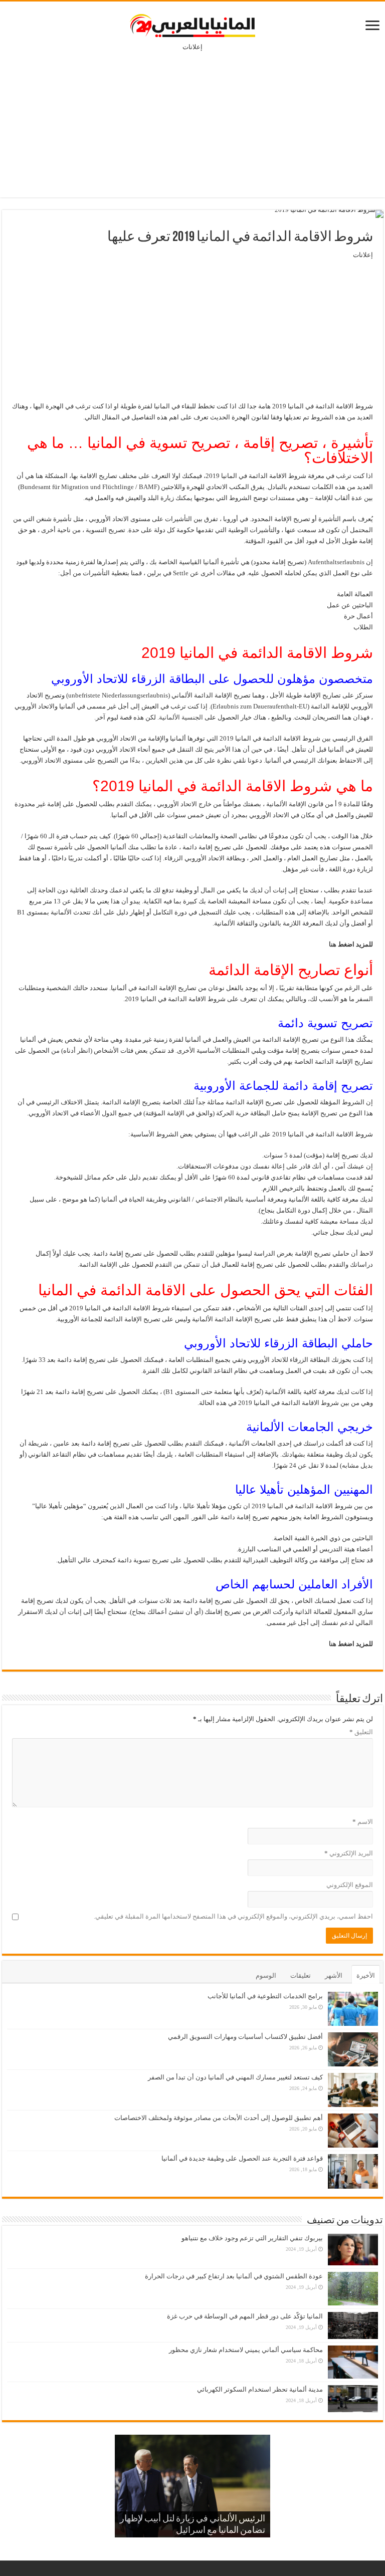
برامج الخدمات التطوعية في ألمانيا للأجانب (265, 1996)
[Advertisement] (192, 117)
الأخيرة (366, 1975)
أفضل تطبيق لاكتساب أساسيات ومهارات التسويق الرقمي (245, 2037)
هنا (333, 944)
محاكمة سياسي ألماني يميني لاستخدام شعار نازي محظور (246, 2350)
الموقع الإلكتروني (350, 1885)
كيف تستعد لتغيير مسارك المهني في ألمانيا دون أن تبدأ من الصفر (235, 2077)
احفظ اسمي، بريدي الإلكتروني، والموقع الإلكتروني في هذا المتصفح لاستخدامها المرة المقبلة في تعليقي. (233, 1916)
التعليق (361, 1732)
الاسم (363, 1822)
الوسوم (266, 1975)
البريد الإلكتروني (349, 1853)
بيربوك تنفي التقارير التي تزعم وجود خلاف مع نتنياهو (252, 2238)
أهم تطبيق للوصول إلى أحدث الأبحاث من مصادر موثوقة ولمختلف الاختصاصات (219, 2118)
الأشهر (334, 1975)
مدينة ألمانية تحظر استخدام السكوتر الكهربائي (260, 2389)
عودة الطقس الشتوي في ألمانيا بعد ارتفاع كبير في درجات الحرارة (234, 2276)
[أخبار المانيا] (192, 24)
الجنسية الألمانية (181, 717)
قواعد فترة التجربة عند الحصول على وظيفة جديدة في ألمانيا (242, 2158)
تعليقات (301, 1975)
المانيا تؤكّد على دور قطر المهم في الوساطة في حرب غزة (245, 2316)
